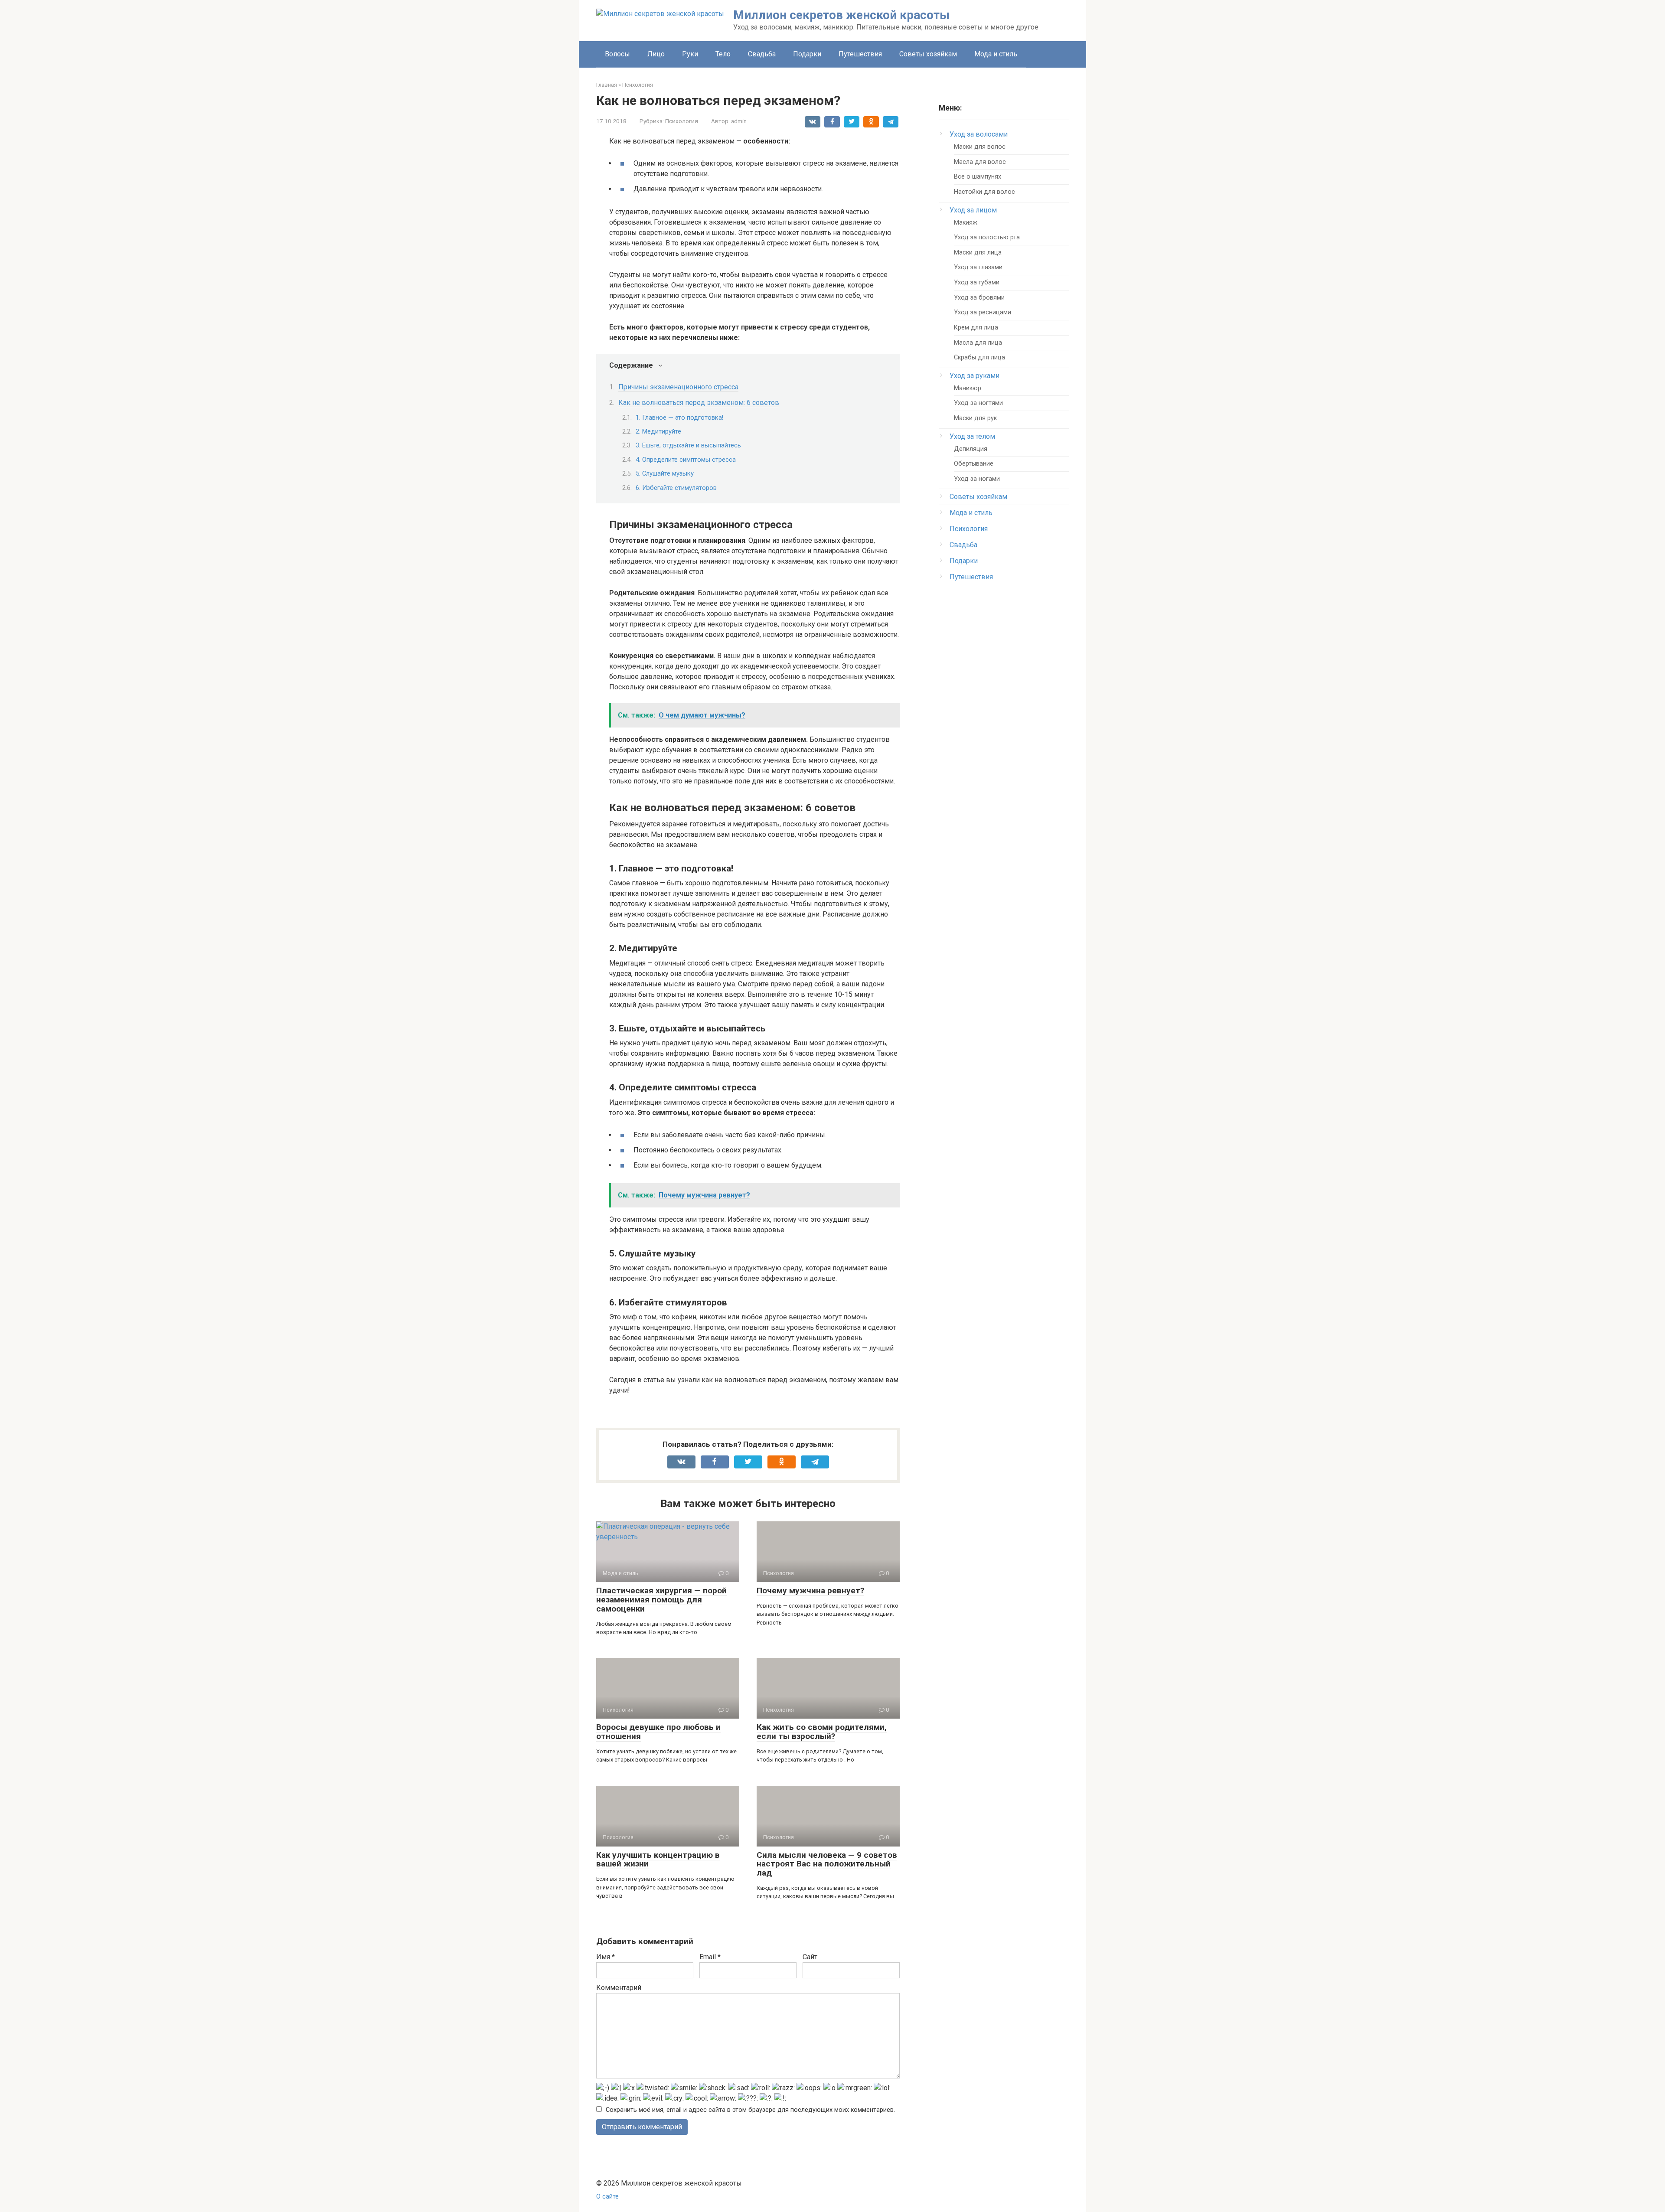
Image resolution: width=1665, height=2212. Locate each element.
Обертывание (974, 464)
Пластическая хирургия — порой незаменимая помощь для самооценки (661, 1600)
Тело (723, 54)
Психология (682, 121)
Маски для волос (980, 147)
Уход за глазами (978, 267)
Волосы (617, 54)
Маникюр (968, 388)
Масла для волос (980, 162)
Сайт (810, 1957)
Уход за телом (972, 436)
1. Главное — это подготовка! (679, 418)
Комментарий (619, 1988)
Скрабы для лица (979, 357)
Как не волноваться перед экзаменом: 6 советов (699, 403)
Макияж (966, 223)
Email (710, 1957)
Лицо (656, 54)
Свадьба (762, 54)
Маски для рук (975, 418)
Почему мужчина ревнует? (810, 1590)
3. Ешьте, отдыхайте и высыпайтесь (688, 445)
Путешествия (860, 54)
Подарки (807, 54)
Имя (606, 1957)
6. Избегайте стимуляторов (676, 488)
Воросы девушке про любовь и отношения (658, 1732)
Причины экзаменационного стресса (678, 387)
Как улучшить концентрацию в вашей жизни (658, 1860)
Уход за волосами (979, 134)
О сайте (607, 2197)
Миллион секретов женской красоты (841, 15)
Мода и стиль (996, 54)
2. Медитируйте (658, 431)
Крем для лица (976, 328)
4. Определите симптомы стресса (686, 460)
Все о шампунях (978, 177)
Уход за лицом (973, 210)
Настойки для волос (984, 192)
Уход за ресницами (983, 312)
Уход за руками (975, 376)
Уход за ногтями (978, 403)
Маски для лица (978, 253)
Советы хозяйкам (928, 54)
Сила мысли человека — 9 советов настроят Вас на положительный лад (827, 1864)
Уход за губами (977, 282)
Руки (690, 54)
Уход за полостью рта (987, 237)
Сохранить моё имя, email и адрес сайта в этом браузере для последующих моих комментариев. (750, 2110)
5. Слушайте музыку (665, 473)
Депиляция (971, 449)
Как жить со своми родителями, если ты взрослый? (822, 1732)
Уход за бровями (979, 298)
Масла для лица (978, 343)
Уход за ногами (977, 479)
